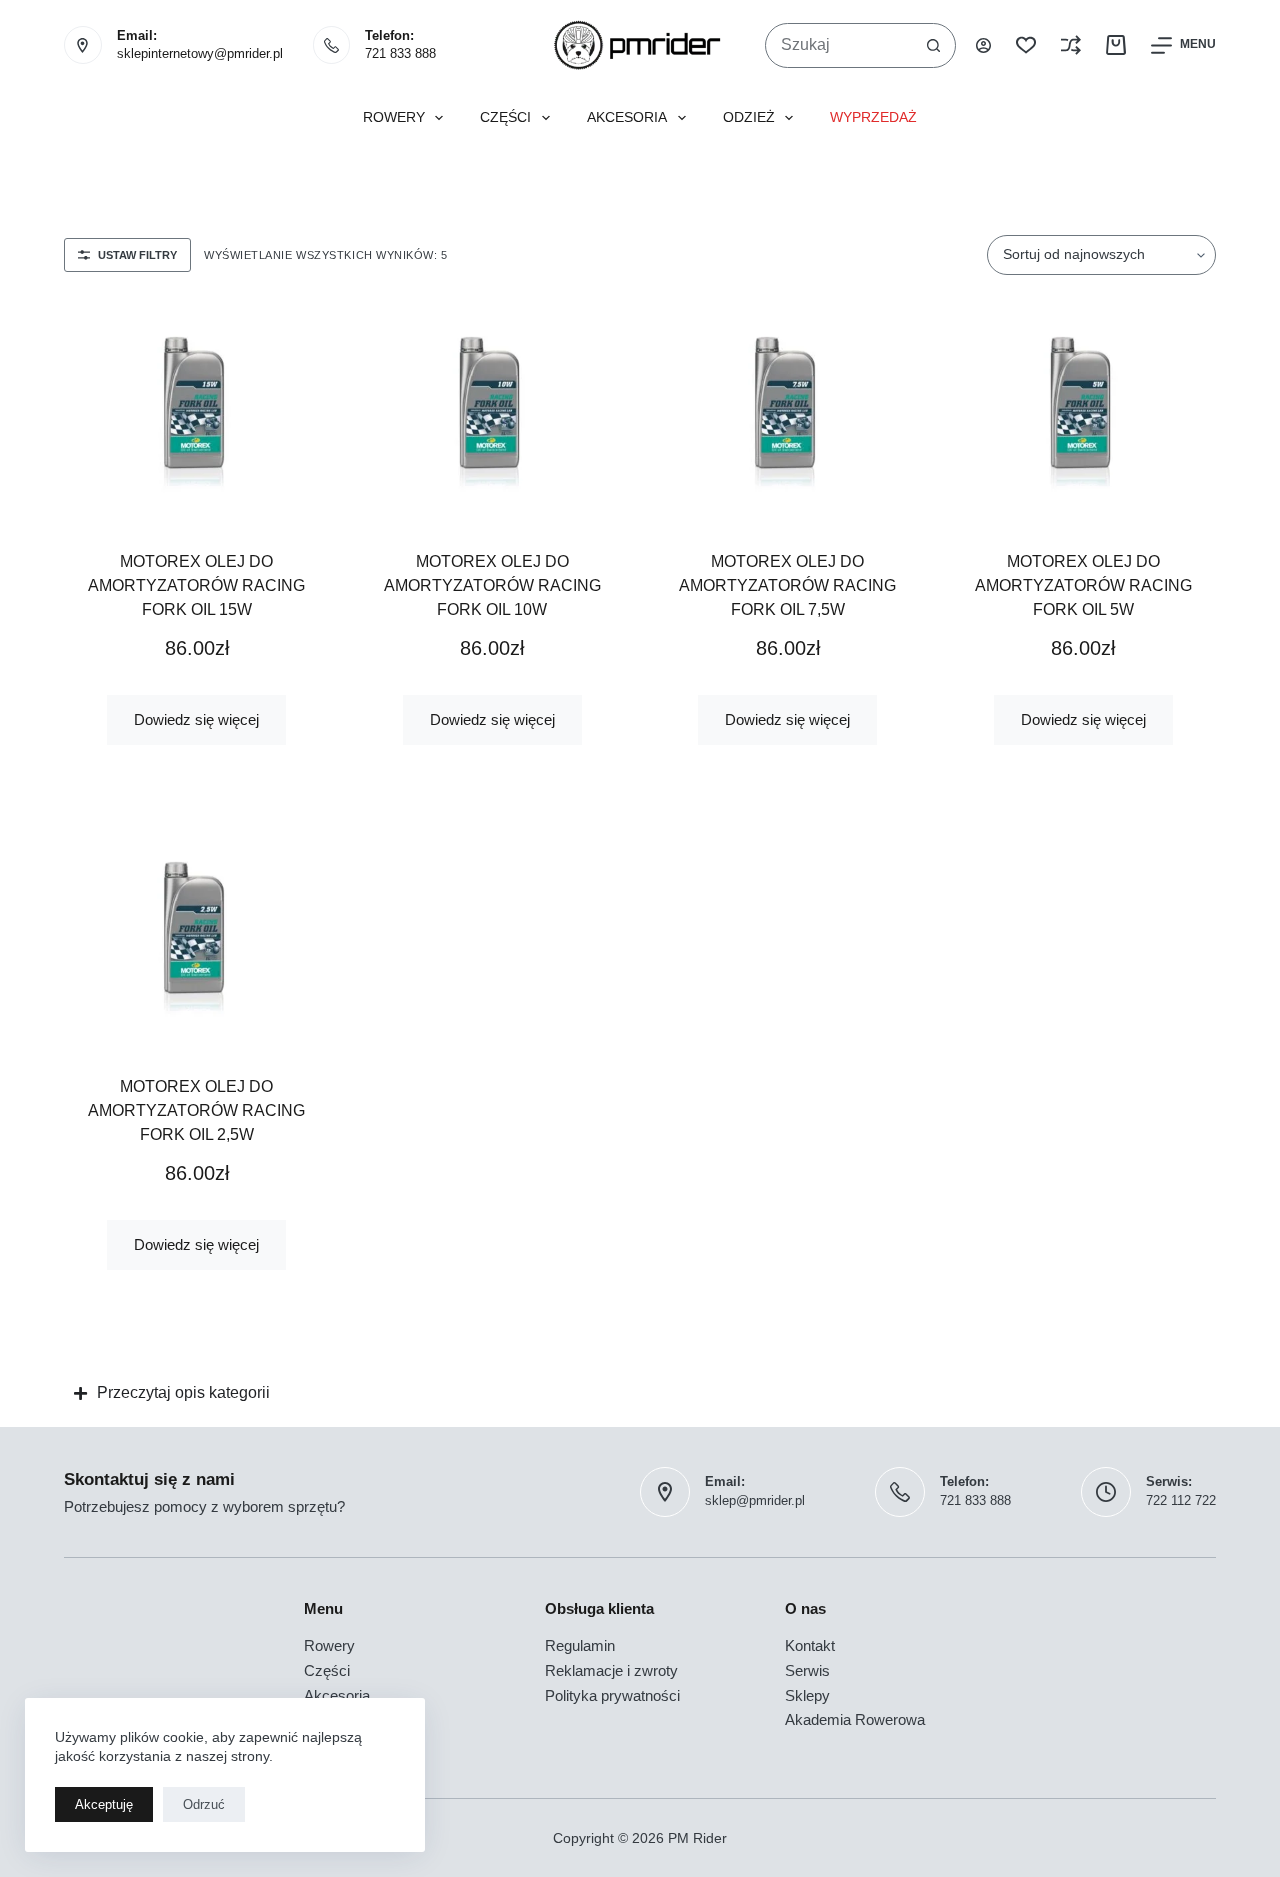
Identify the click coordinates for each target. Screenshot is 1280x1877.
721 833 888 (400, 53)
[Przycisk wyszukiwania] (933, 45)
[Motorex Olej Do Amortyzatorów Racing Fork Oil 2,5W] (197, 935)
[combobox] (839, 45)
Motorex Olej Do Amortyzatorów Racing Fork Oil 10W (492, 585)
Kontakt (810, 1645)
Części (505, 117)
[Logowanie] (983, 45)
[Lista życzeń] (1026, 45)
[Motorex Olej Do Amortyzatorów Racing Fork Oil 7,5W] (788, 410)
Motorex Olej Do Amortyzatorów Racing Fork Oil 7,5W (787, 585)
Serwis (807, 1670)
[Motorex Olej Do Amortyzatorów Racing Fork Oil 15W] (197, 410)
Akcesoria (627, 117)
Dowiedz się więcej (196, 719)
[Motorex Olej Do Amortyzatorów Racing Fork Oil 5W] (1084, 410)
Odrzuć (204, 1804)
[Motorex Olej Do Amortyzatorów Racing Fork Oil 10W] (493, 410)
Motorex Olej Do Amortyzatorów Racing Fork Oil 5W (1083, 585)
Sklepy (807, 1695)
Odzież (749, 117)
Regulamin (580, 1645)
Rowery (394, 117)
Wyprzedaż (873, 117)
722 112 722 (1181, 1500)
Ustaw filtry (137, 255)
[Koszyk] (1116, 45)
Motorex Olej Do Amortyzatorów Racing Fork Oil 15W (196, 585)
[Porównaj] (1071, 45)
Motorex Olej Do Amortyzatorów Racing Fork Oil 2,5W (196, 1110)
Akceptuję (104, 1804)
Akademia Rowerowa (855, 1719)
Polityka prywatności (612, 1695)
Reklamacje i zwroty (611, 1670)
